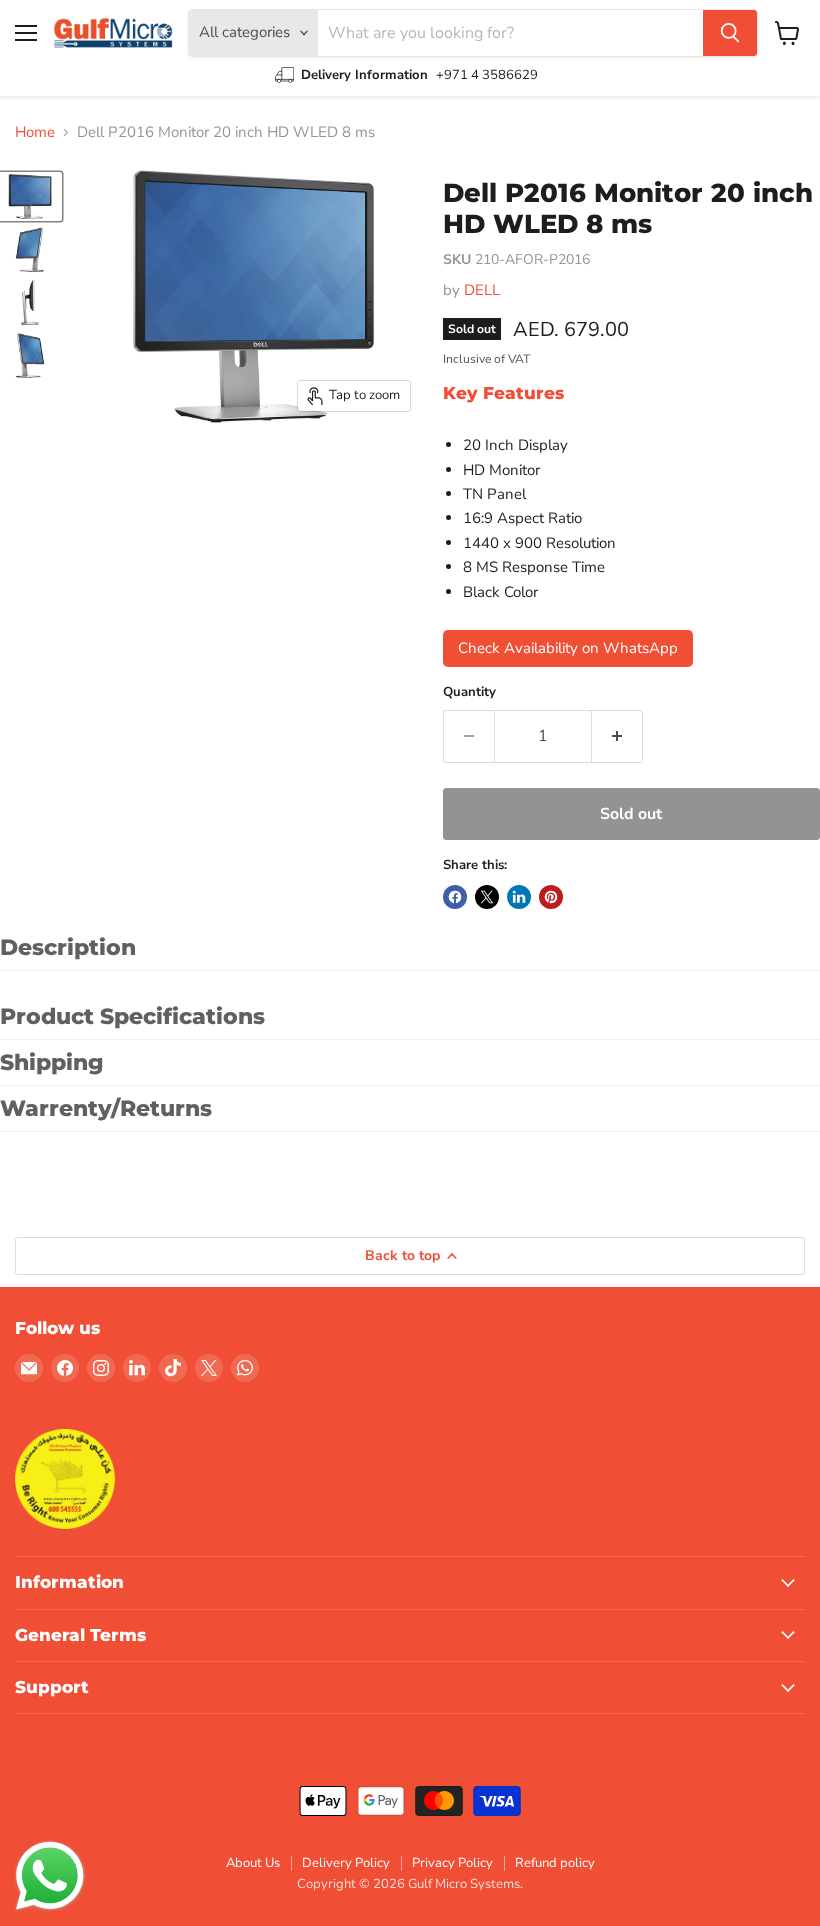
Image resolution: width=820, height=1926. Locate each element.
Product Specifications (132, 1016)
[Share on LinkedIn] (519, 897)
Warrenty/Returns (106, 1108)
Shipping (52, 1062)
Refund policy (555, 1863)
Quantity (469, 692)
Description (68, 947)
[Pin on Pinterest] (551, 897)
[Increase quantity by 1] (617, 736)
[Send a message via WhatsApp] (50, 1876)
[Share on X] (487, 897)
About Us (253, 1863)
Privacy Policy (452, 1863)
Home (35, 132)
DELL (482, 290)
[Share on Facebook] (455, 897)
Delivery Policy (346, 1863)
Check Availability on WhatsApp (568, 648)
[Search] (730, 33)
